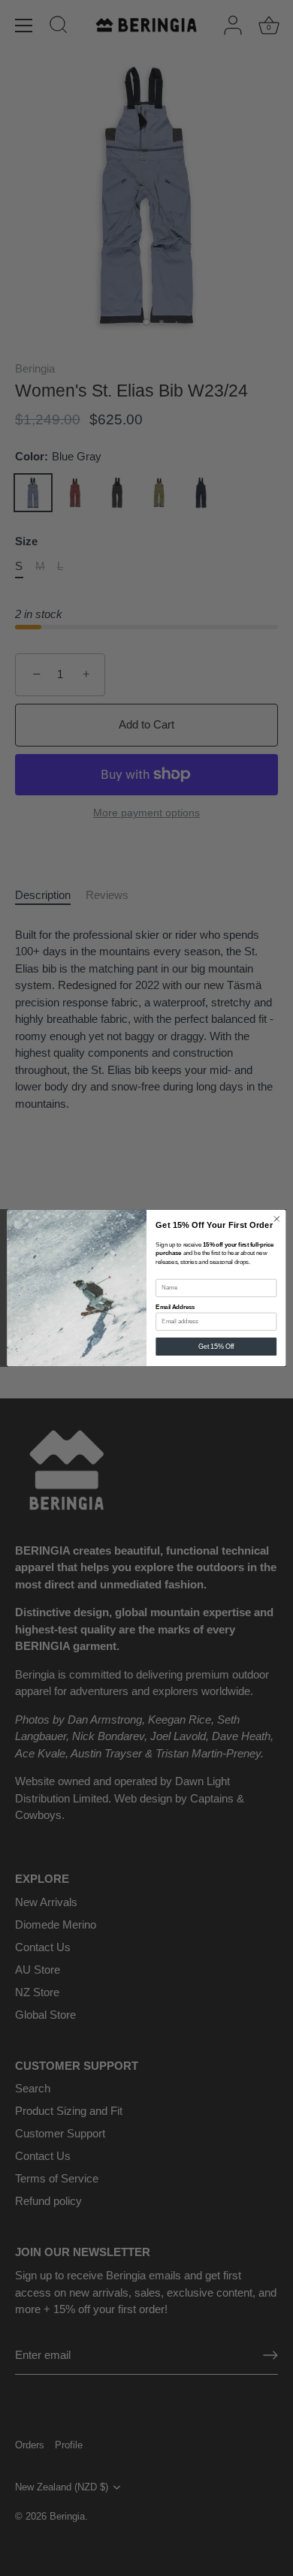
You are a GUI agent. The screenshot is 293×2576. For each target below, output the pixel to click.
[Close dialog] (277, 1219)
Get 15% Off (216, 1347)
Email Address (175, 1307)
